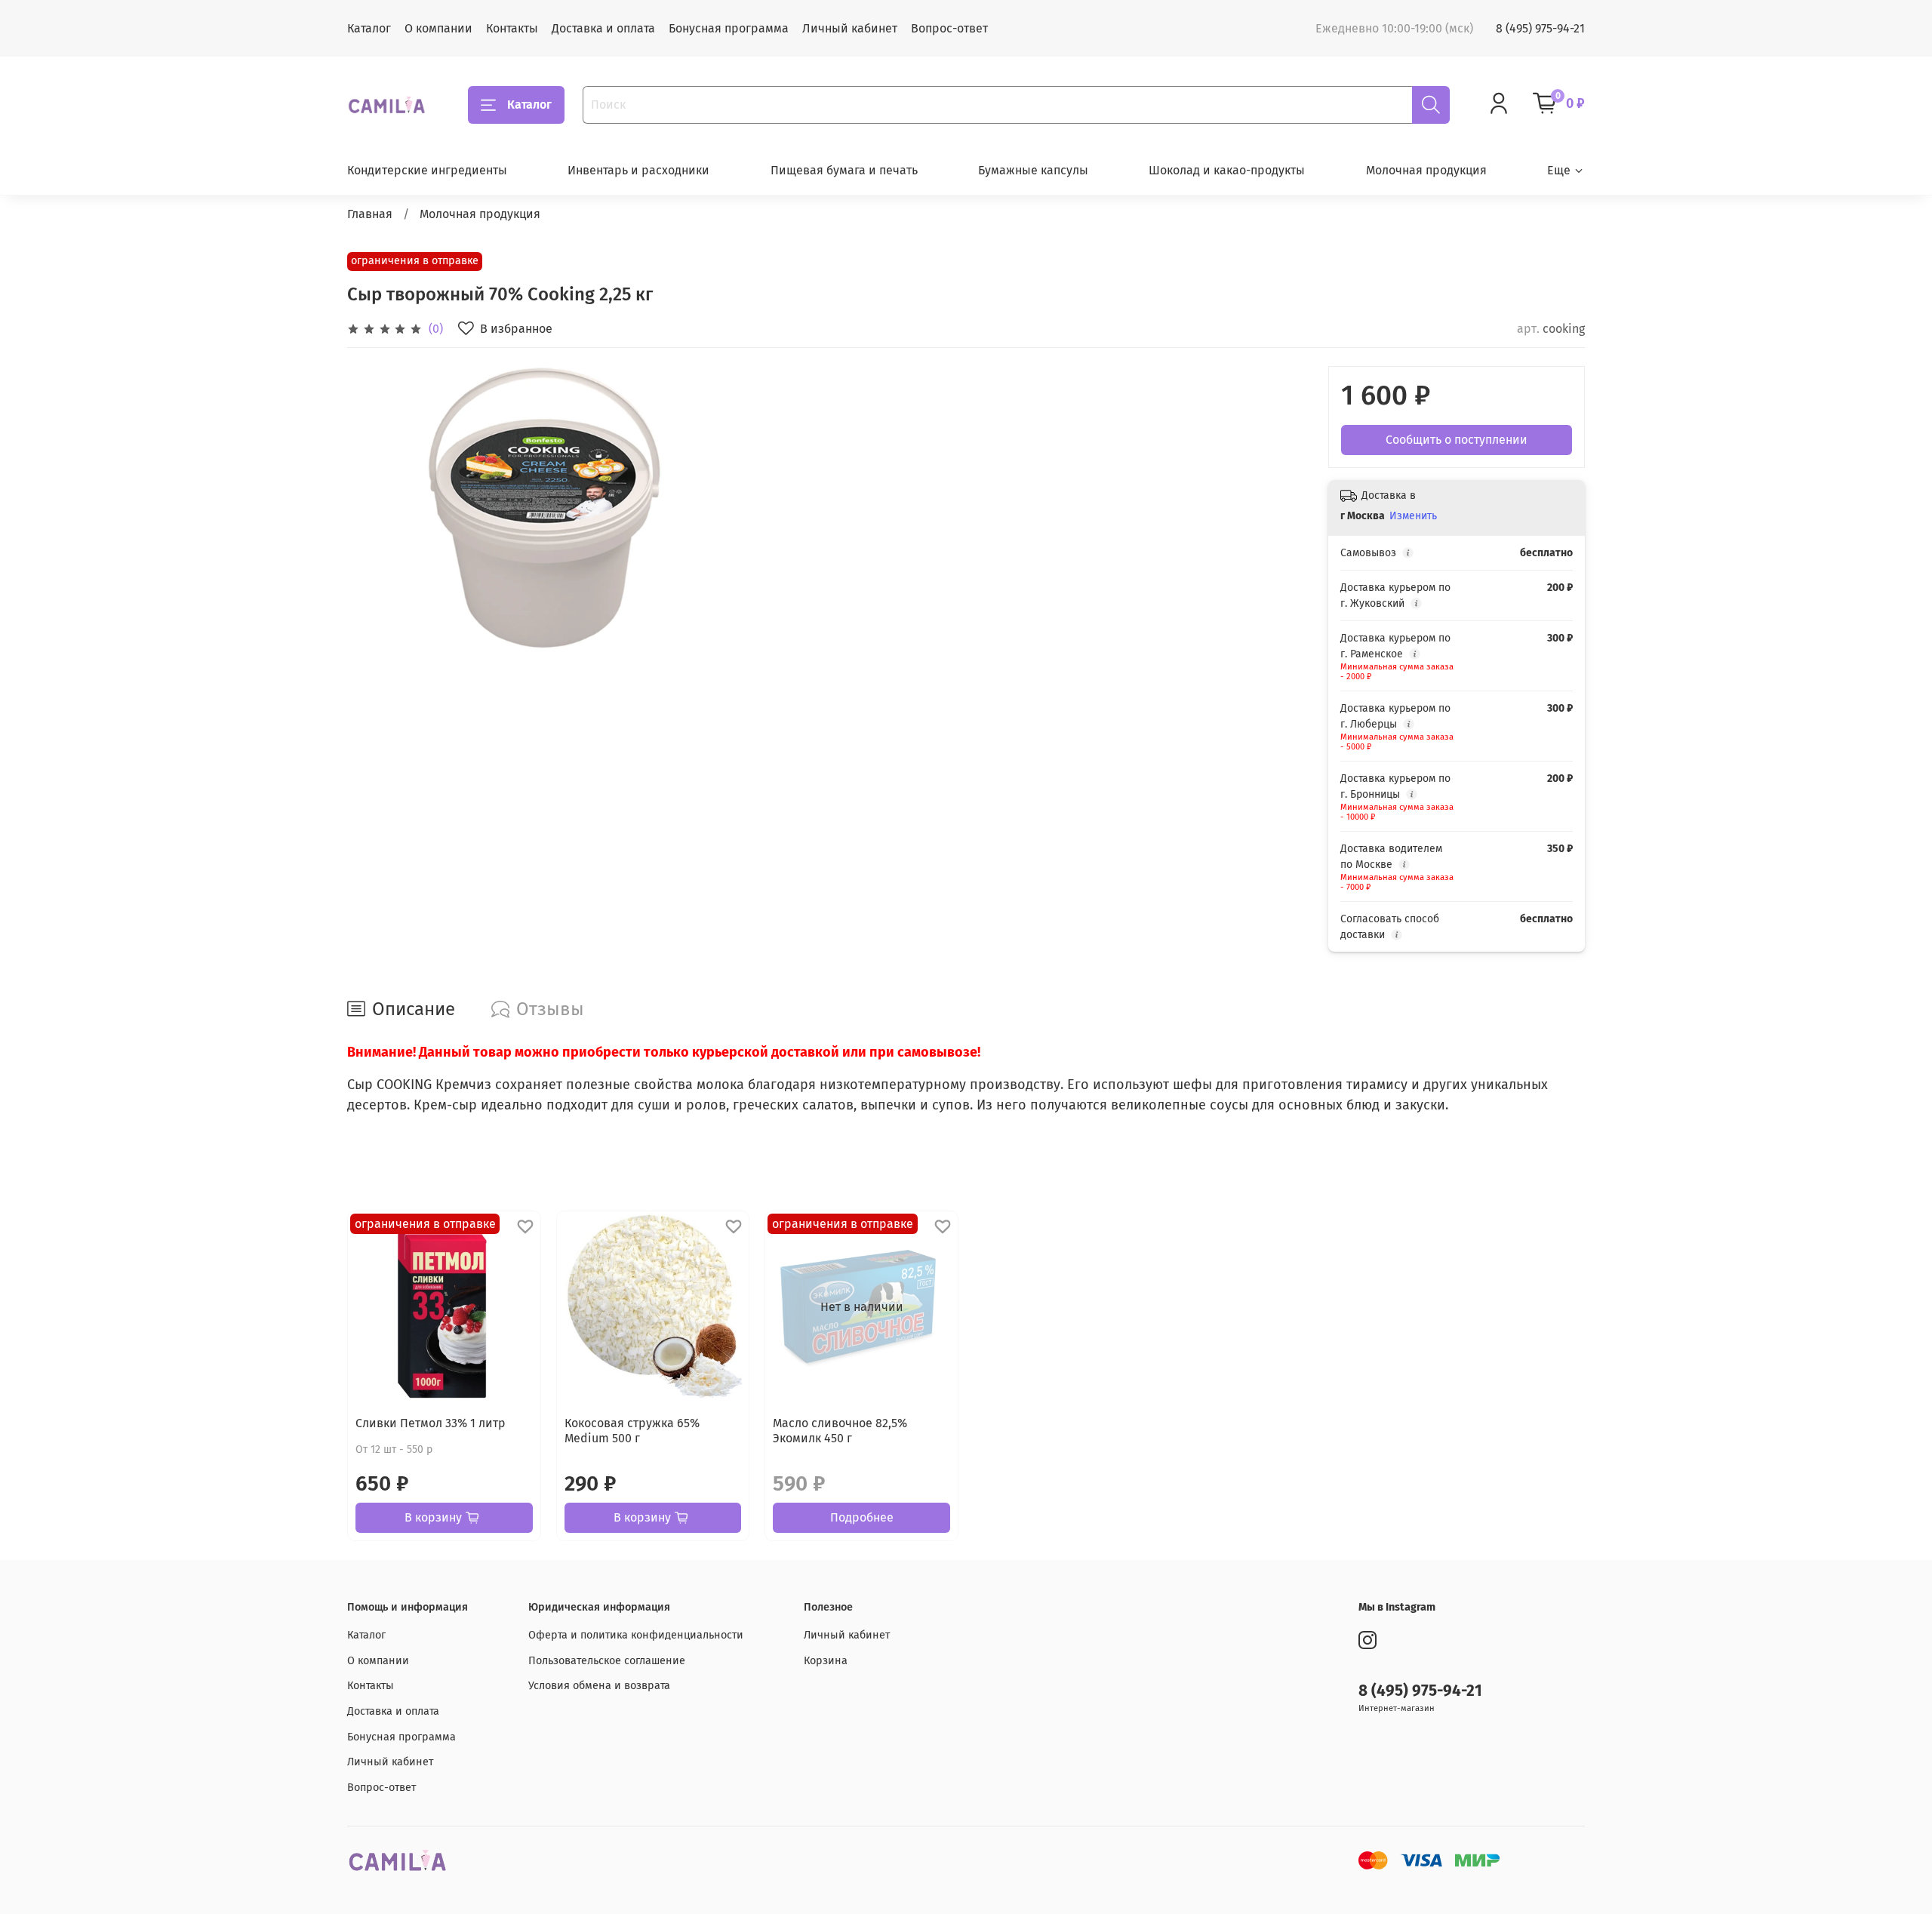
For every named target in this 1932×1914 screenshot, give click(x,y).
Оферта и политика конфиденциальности (636, 1635)
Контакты (512, 28)
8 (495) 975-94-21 (1540, 28)
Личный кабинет (850, 28)
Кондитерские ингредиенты (427, 170)
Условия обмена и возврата (599, 1686)
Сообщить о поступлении (1457, 440)
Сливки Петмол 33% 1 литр (431, 1423)
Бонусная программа (729, 28)
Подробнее (862, 1517)
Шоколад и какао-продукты (1227, 170)
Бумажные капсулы (1033, 170)
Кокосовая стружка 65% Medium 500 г (632, 1431)
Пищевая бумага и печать (844, 170)
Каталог (369, 28)
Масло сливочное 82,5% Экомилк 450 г (840, 1431)
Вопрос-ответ (949, 28)
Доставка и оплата (603, 28)
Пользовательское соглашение (607, 1661)
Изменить (1413, 516)
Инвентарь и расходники (638, 170)
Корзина (826, 1661)
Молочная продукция (1426, 170)
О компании (438, 28)
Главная (370, 214)
